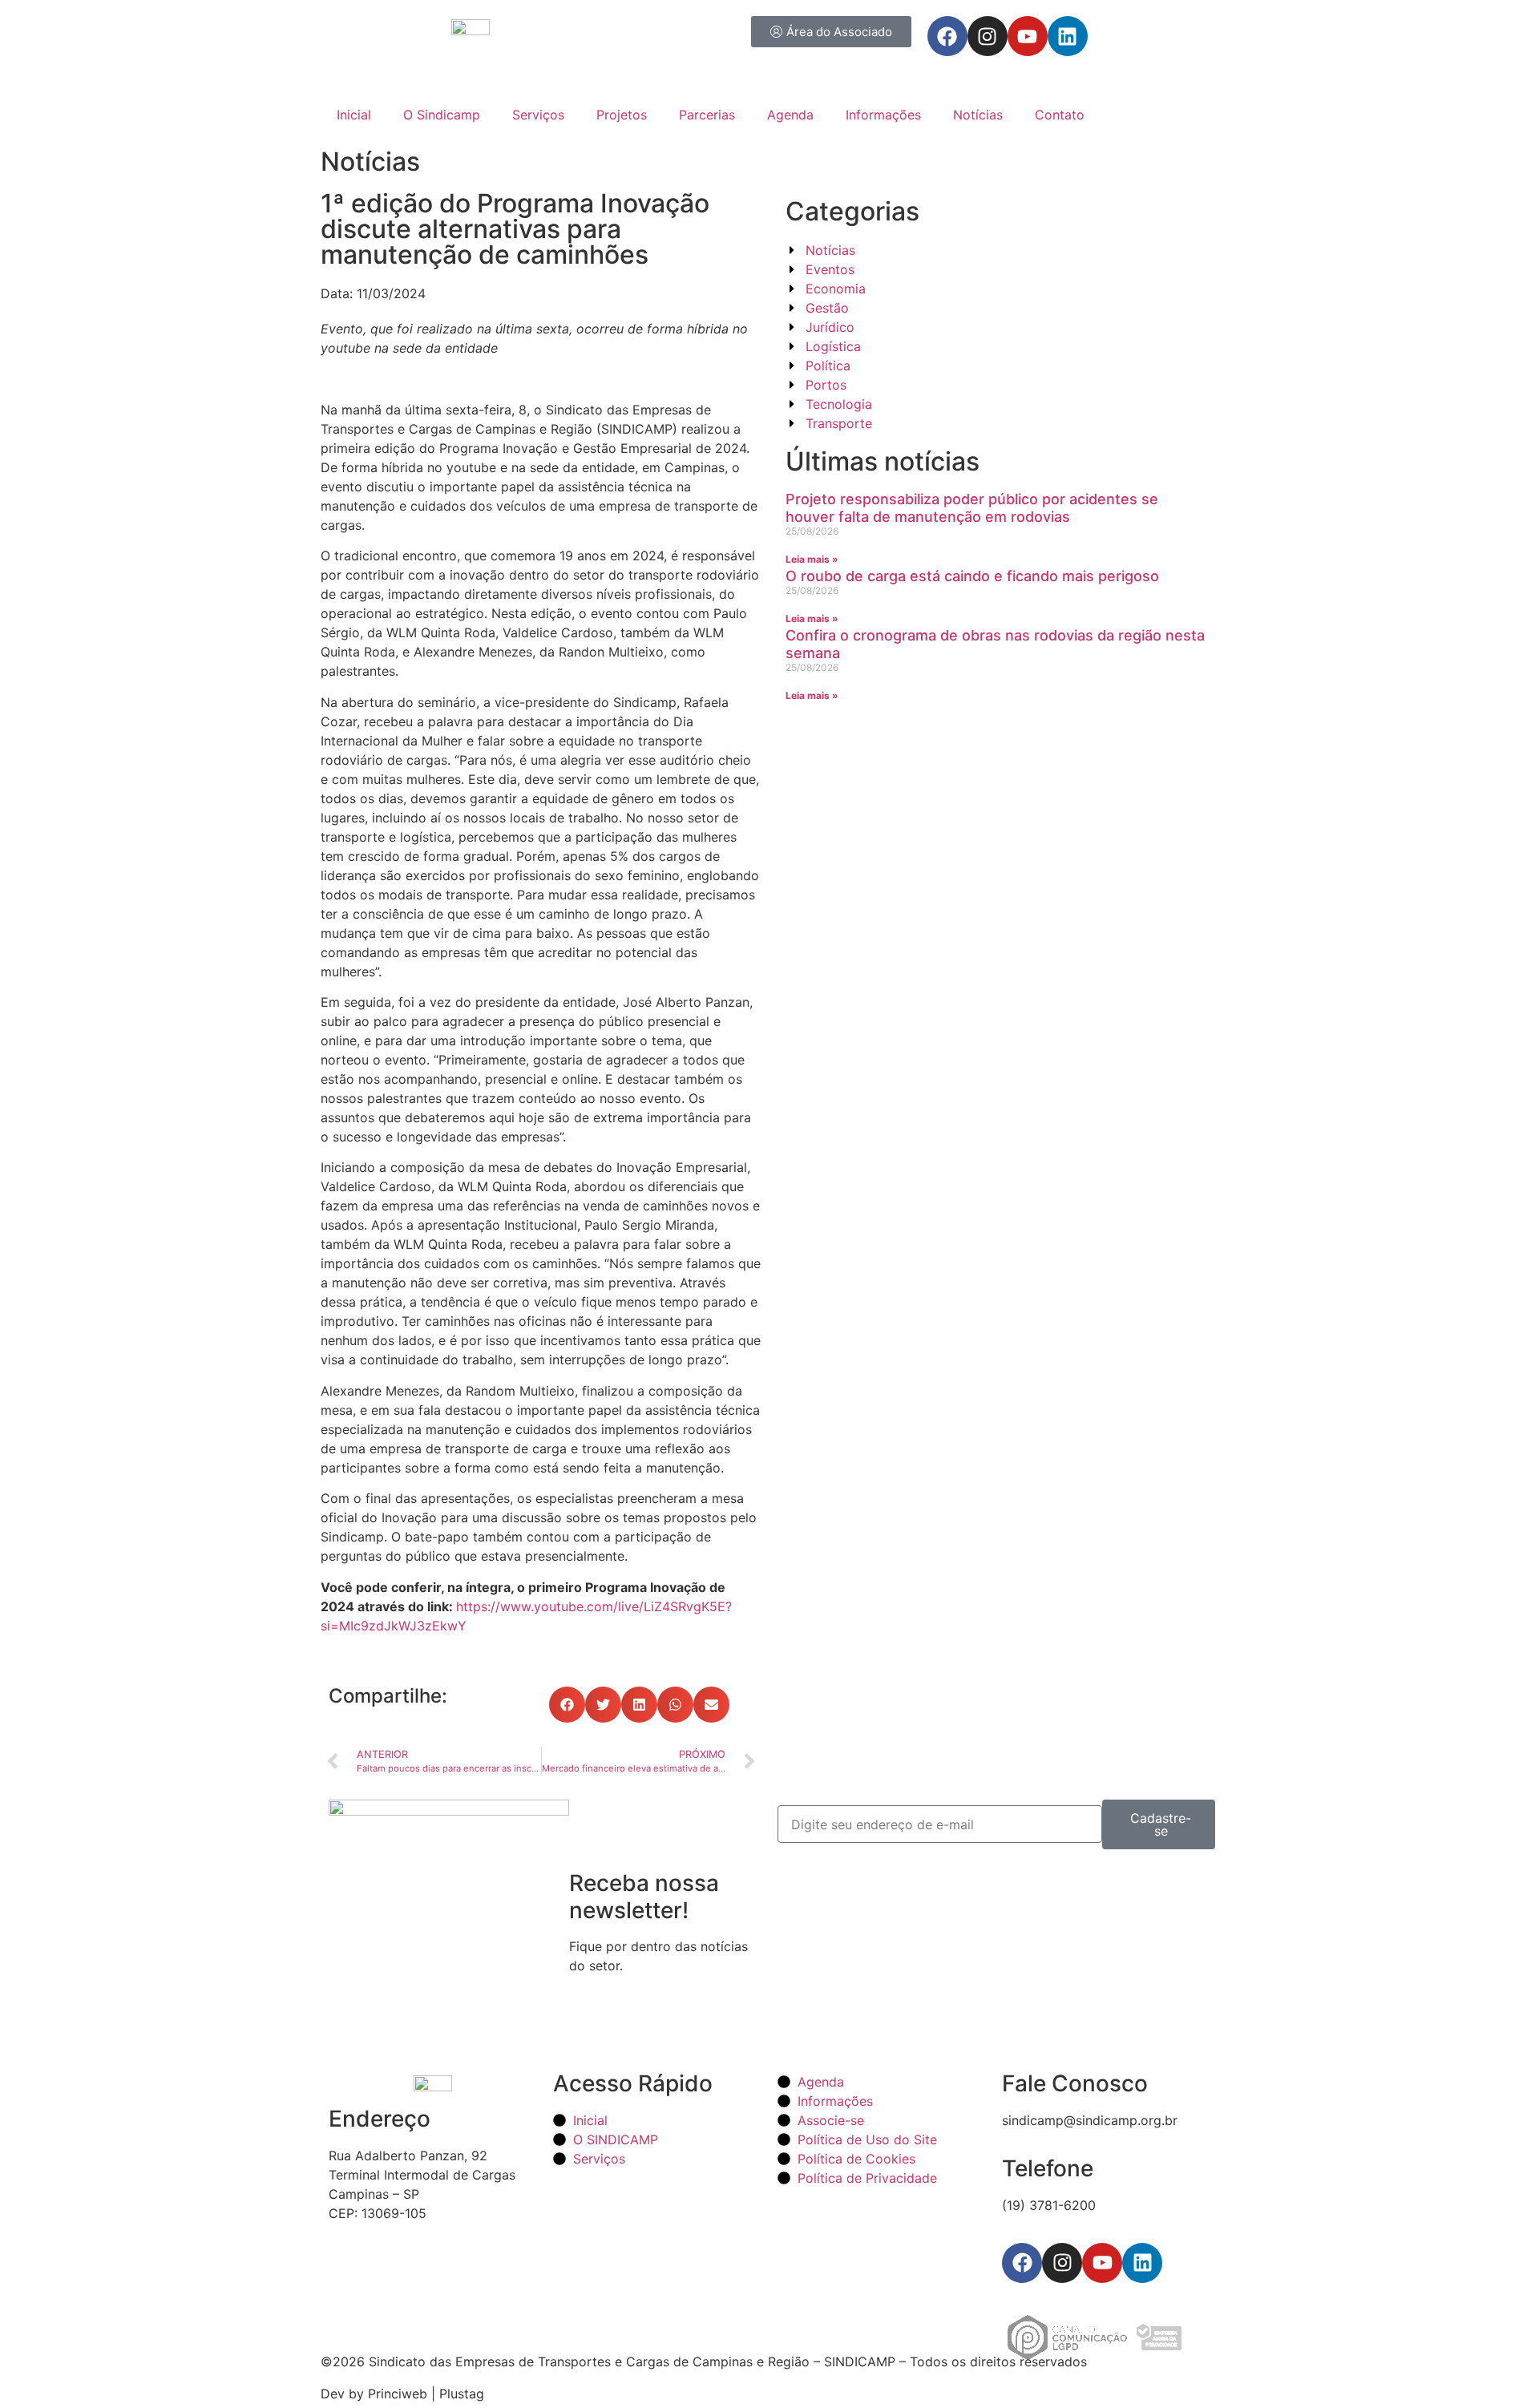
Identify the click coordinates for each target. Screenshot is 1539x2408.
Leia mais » (812, 559)
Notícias (978, 115)
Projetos (622, 115)
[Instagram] (988, 36)
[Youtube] (1028, 36)
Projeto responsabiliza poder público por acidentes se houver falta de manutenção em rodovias (972, 508)
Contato (1060, 115)
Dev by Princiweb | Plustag (402, 2394)
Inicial (354, 115)
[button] (567, 1705)
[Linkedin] (1068, 36)
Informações (883, 115)
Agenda (790, 115)
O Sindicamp (442, 115)
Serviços (538, 115)
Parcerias (707, 115)
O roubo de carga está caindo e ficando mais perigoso (972, 576)
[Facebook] (947, 36)
